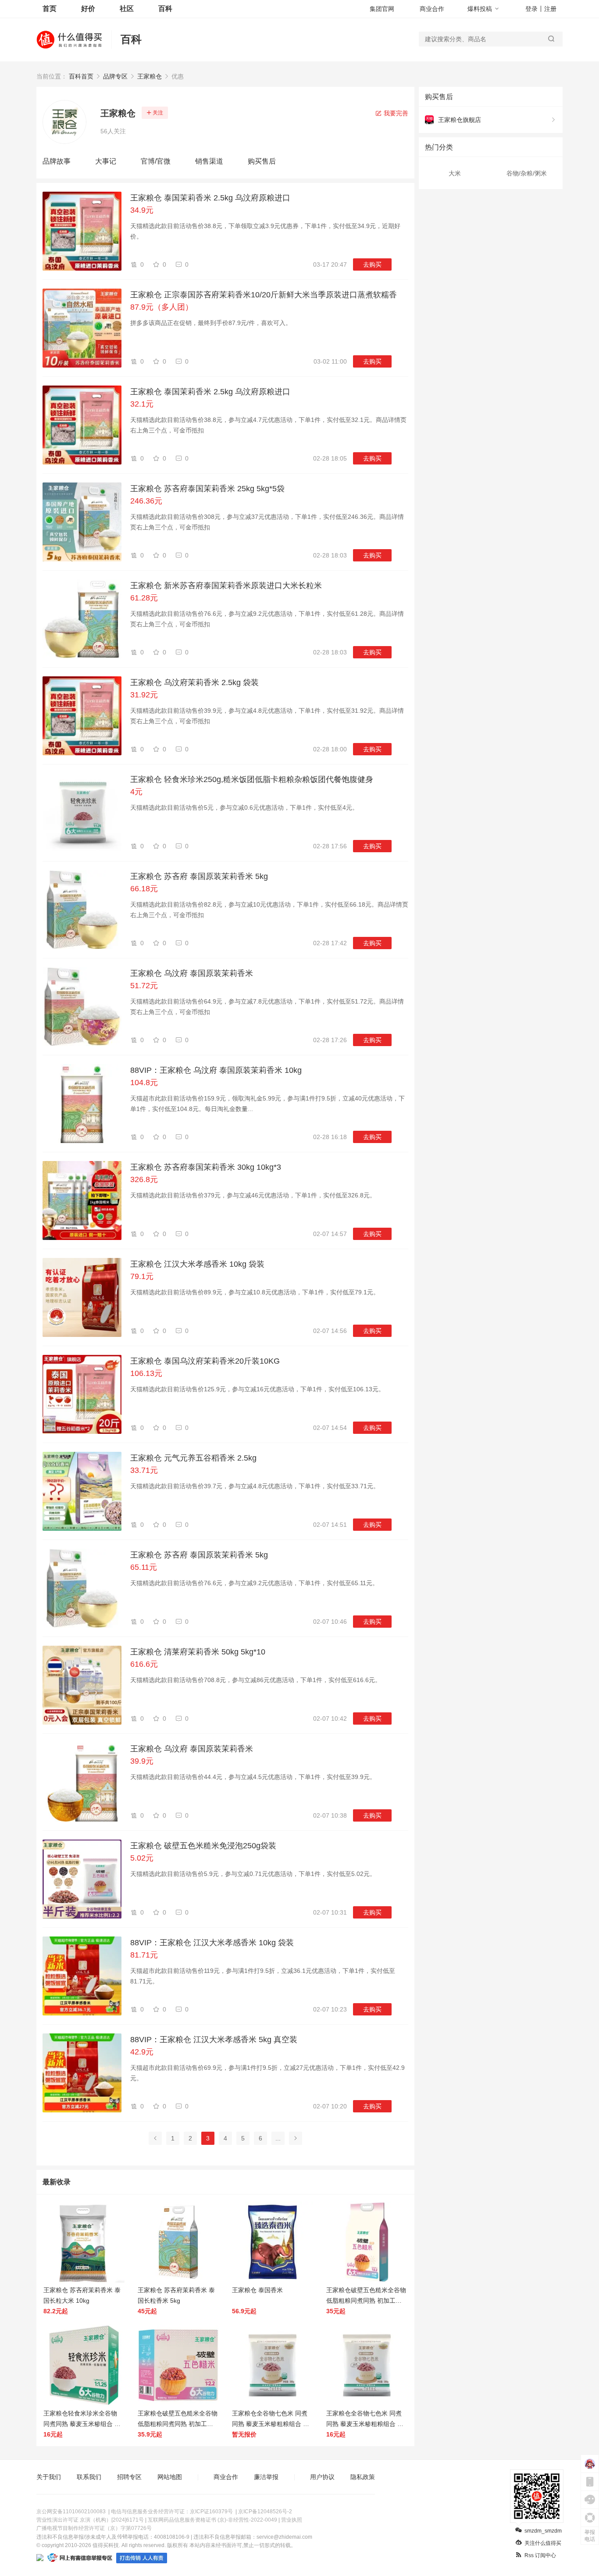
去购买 (372, 264)
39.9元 (142, 1761)
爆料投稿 (480, 9)
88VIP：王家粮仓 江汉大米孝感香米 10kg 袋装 (212, 1943)
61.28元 (144, 598)
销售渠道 (209, 161)
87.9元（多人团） (162, 307)
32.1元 (142, 404)
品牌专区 (115, 76)
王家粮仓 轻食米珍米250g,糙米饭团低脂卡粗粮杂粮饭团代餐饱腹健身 (252, 779)
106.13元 (146, 1373)
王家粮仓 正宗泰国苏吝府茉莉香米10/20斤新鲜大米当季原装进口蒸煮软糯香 (264, 295)
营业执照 (292, 2520)
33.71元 (144, 1470)
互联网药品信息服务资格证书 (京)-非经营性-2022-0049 (212, 2520)
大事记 (106, 161)
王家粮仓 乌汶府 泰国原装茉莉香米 (192, 973)
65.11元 (144, 1567)
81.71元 (144, 1955)
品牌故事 (57, 161)
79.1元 (142, 1276)
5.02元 (142, 1858)
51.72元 (144, 986)
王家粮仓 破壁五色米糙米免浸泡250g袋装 (203, 1846)
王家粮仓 (150, 76)
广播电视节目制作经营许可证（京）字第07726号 (94, 2528)
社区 (127, 9)
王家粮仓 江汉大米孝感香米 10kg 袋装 (197, 1264)
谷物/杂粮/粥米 (527, 173)
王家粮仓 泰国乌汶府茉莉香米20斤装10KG (205, 1361)
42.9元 (142, 2052)
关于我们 (49, 2477)
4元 (136, 792)
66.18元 (144, 889)
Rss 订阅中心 (540, 2555)
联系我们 (89, 2477)
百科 (165, 9)
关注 (158, 113)
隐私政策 (363, 2477)
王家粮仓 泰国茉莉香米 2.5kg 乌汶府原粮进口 (210, 198)
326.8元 (144, 1179)
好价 (88, 9)
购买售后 (262, 161)
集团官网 (382, 9)
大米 (455, 173)
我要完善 (395, 113)
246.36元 (146, 501)
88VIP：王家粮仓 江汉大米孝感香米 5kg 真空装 (214, 2040)
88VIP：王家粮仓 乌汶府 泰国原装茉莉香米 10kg (216, 1070)
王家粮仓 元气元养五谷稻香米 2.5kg (193, 1458)
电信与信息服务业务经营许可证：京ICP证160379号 (172, 2512)
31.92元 (144, 695)
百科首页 (81, 76)
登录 (531, 9)
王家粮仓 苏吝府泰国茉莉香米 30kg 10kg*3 (206, 1167)
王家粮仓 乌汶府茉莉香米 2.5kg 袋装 (194, 682)
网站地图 (170, 2477)
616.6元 (144, 1664)
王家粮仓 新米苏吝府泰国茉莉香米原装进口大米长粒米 (226, 586)
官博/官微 (156, 161)
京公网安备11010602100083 (71, 2512)
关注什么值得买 (543, 2543)
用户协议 (322, 2477)
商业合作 (432, 9)
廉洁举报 (266, 2477)
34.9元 (142, 210)
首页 (50, 9)
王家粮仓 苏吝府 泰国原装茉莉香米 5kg (199, 876)
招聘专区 (129, 2477)
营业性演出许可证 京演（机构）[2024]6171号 (90, 2520)
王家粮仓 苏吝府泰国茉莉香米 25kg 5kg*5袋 (207, 489)
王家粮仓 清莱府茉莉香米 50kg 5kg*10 (198, 1652)
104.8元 (144, 1083)
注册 (550, 9)
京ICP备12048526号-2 (265, 2512)
